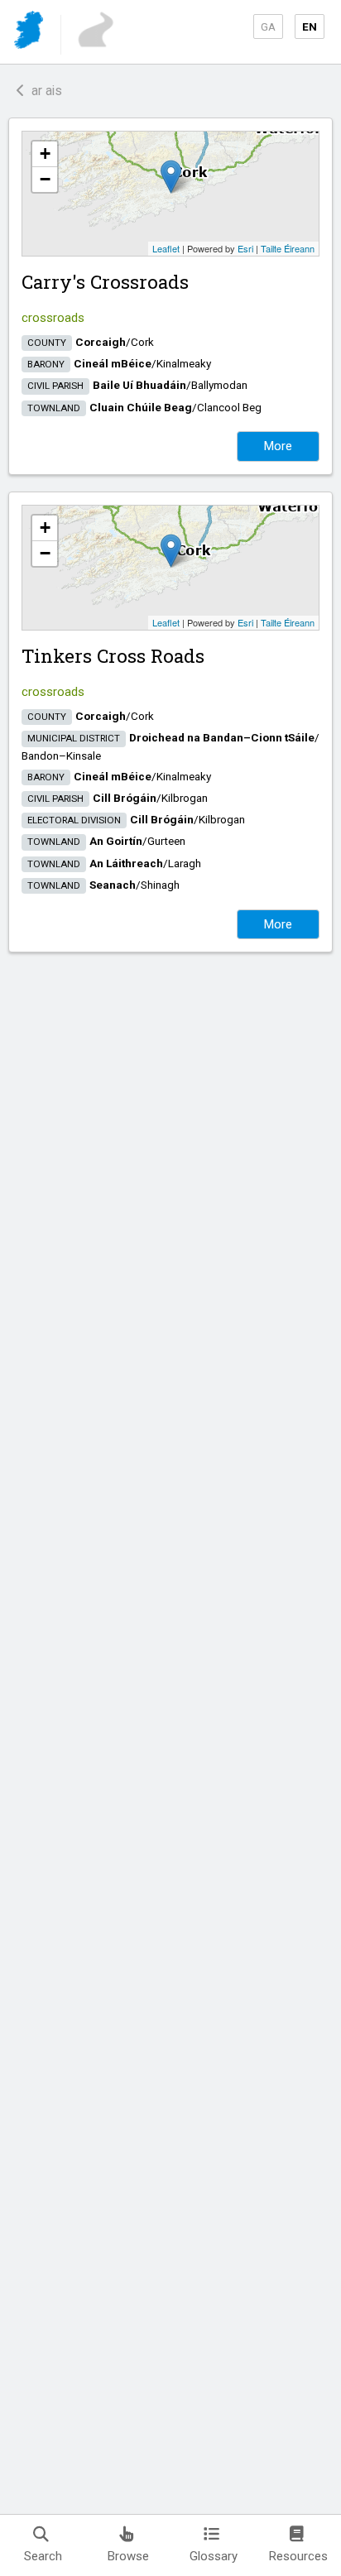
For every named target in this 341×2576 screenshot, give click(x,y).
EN (310, 26)
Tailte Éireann (288, 248)
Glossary (214, 2556)
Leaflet (166, 248)
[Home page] (30, 33)
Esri (245, 248)
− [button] (45, 179)
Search (43, 2556)
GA (268, 26)
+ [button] (45, 154)
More (278, 446)
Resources (298, 2556)
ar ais (43, 91)
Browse (128, 2556)
